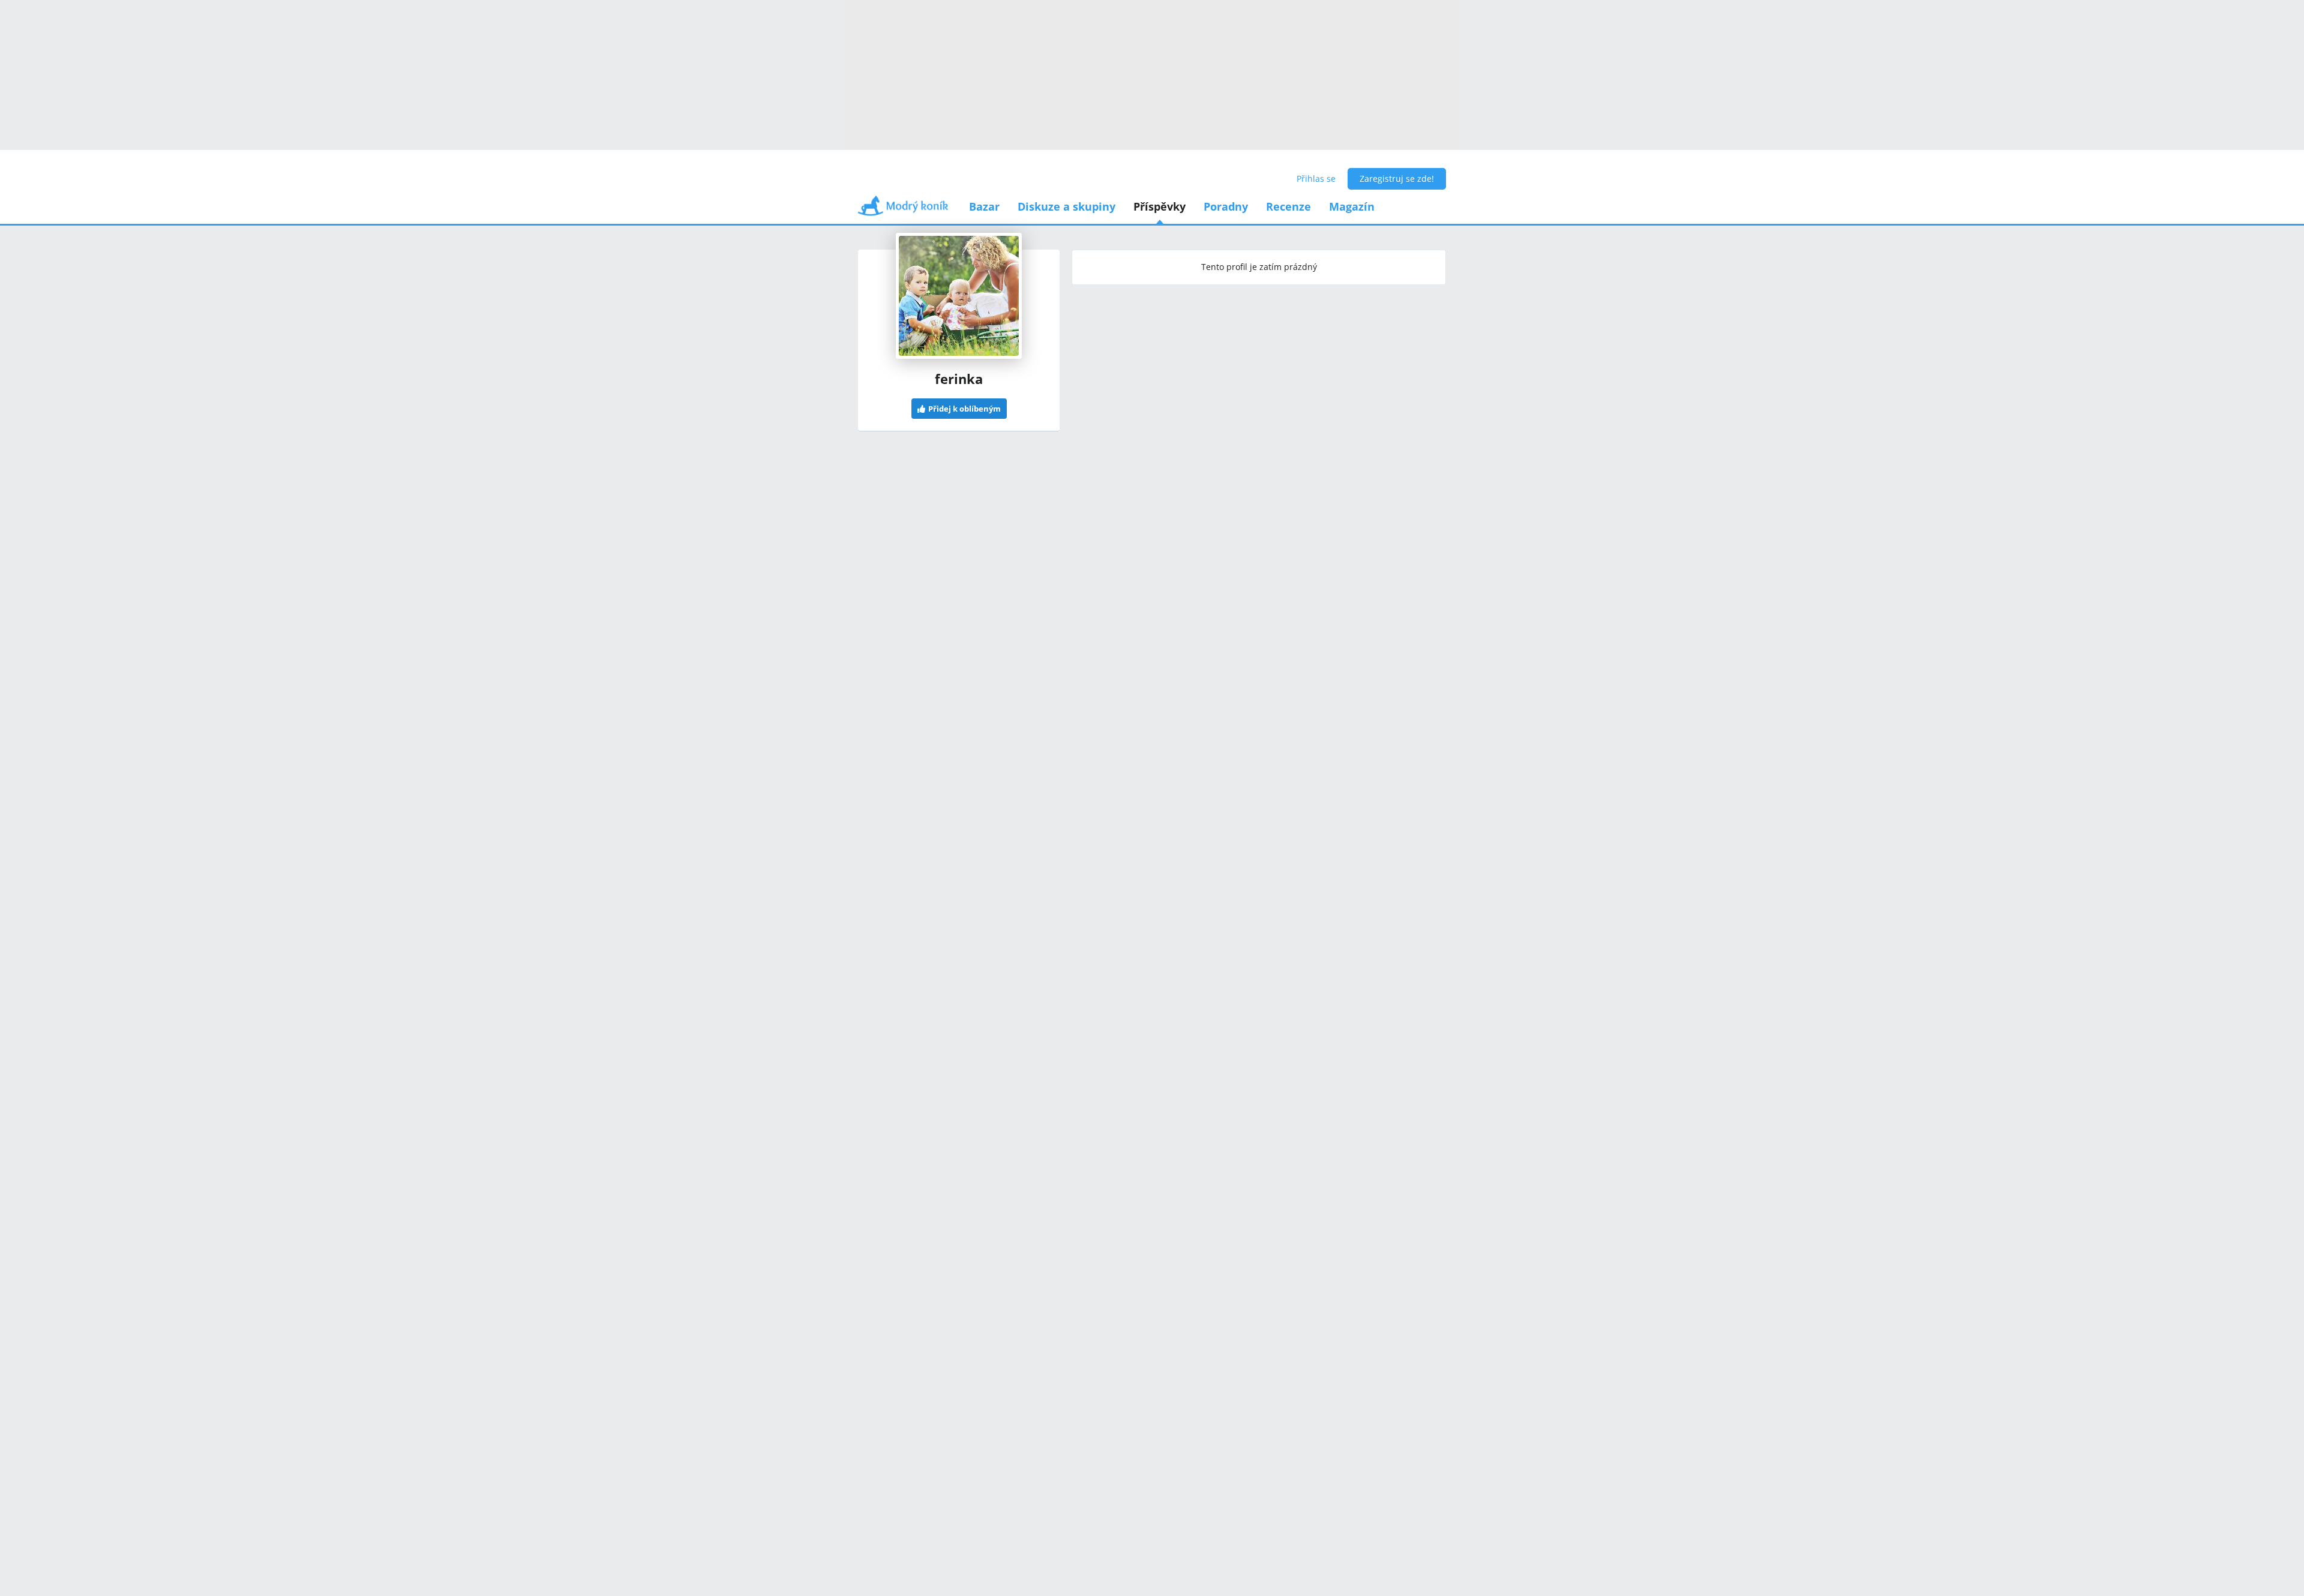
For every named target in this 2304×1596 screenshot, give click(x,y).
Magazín (1352, 206)
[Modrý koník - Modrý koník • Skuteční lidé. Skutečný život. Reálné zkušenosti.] (903, 210)
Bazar (984, 206)
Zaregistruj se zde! (1397, 178)
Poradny (1226, 206)
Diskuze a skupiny (1066, 206)
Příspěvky (1159, 206)
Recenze (1288, 206)
